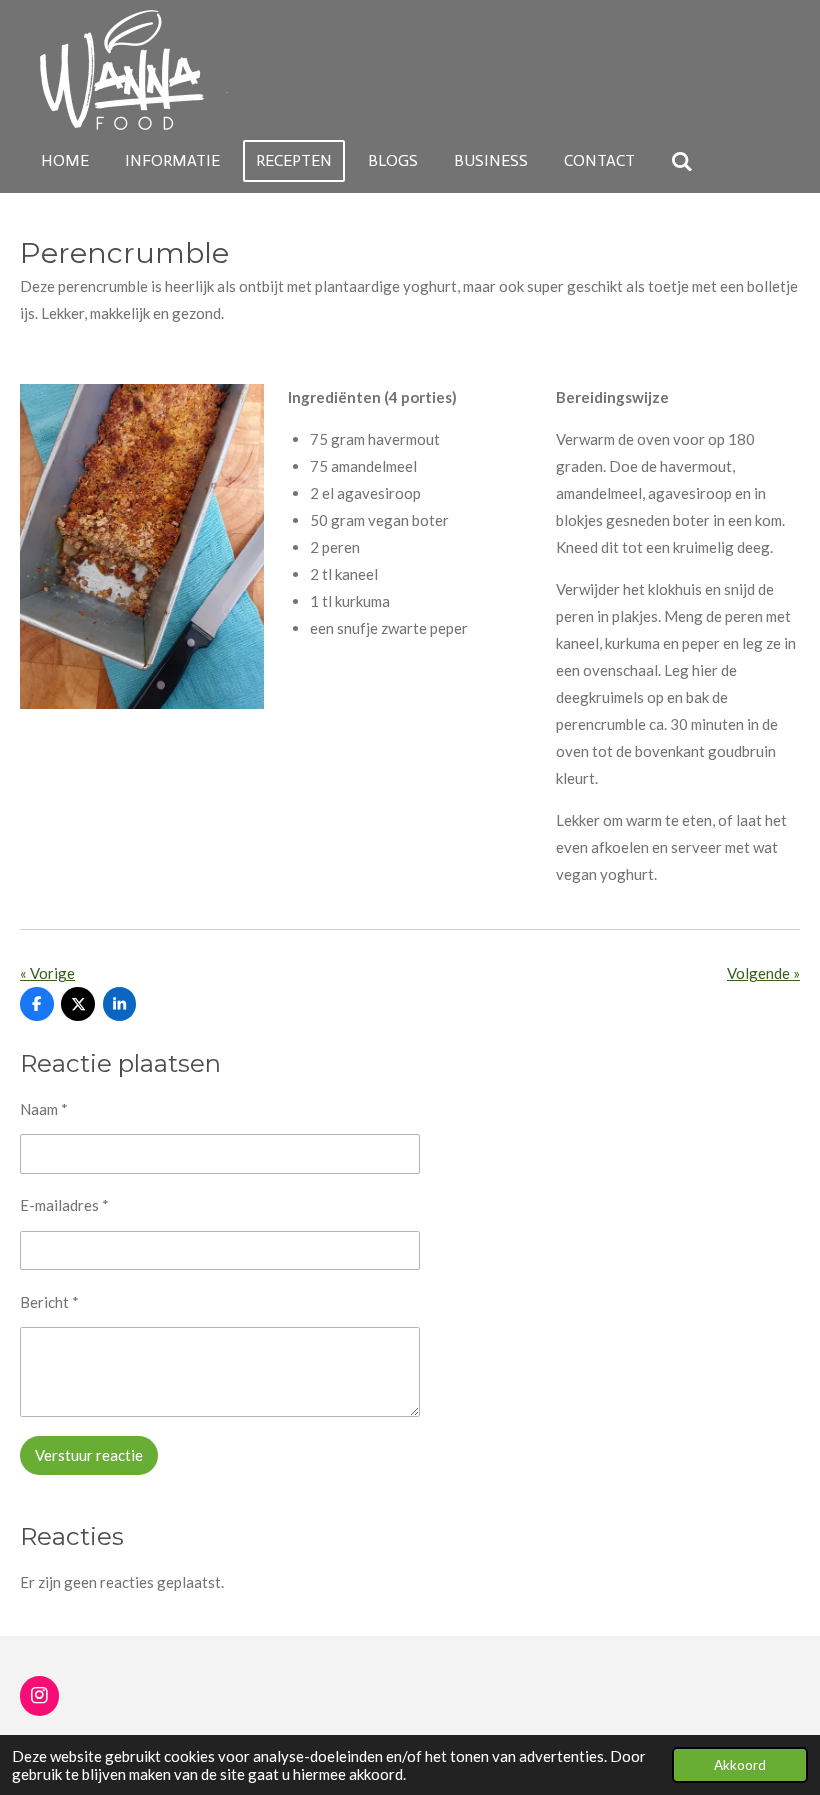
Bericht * (49, 1302)
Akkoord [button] (740, 1765)
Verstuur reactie (89, 1455)
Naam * (44, 1109)
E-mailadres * (64, 1205)
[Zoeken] (682, 161)
